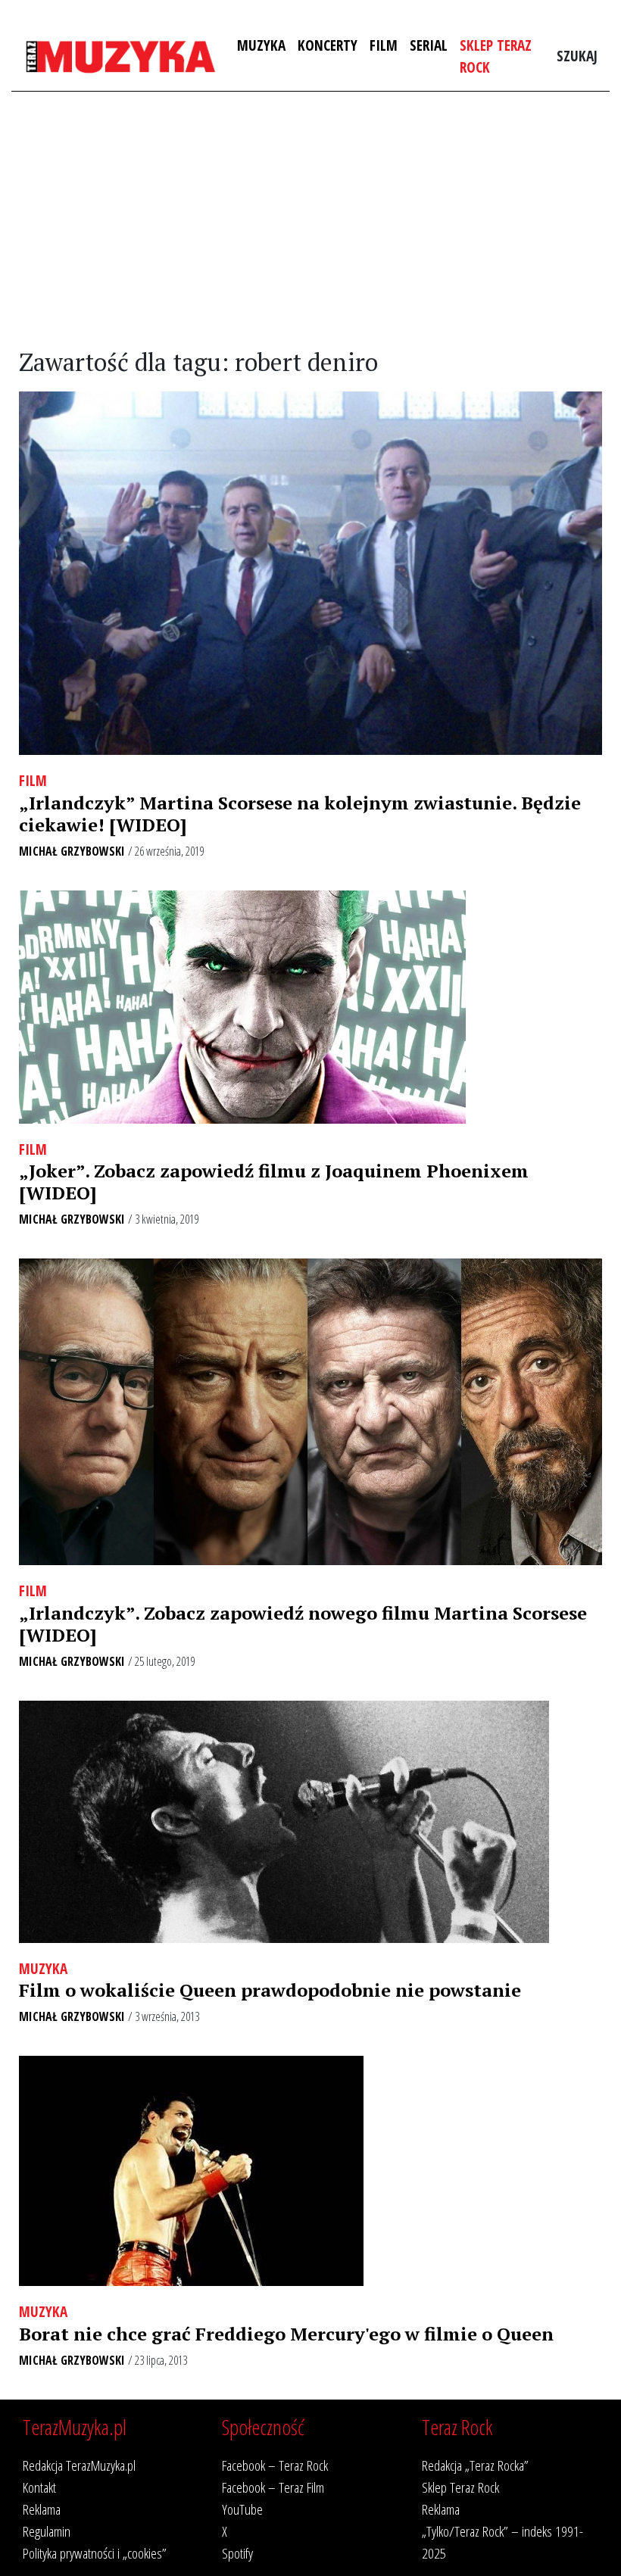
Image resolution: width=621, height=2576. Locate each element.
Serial (429, 45)
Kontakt (39, 2487)
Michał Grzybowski (72, 851)
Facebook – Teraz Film (273, 2487)
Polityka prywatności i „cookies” (95, 2553)
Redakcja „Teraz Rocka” (475, 2465)
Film (384, 45)
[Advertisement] (310, 220)
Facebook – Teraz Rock (275, 2465)
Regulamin (47, 2531)
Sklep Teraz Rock (496, 56)
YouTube (242, 2509)
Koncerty (328, 45)
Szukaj (577, 56)
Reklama (42, 2509)
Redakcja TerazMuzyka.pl (79, 2465)
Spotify (237, 2553)
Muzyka (261, 45)
